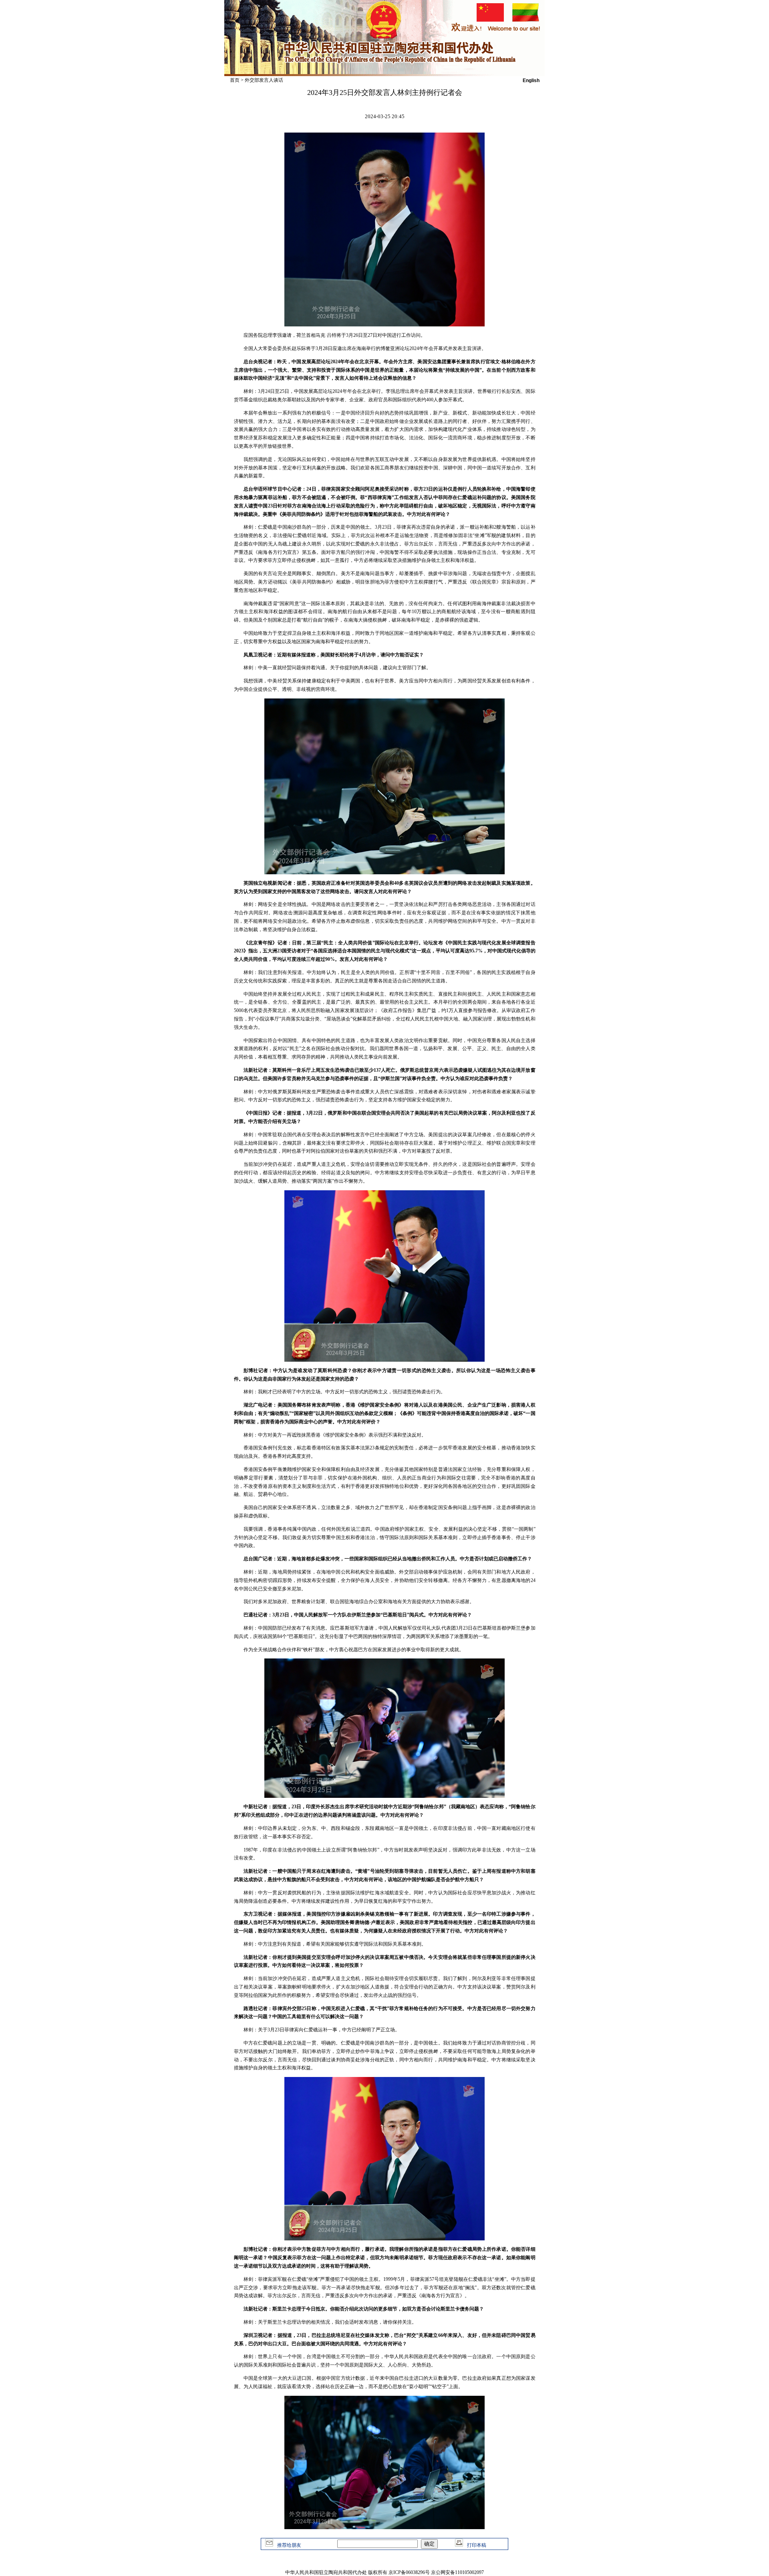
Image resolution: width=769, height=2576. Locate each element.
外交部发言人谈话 (264, 80)
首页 (235, 80)
